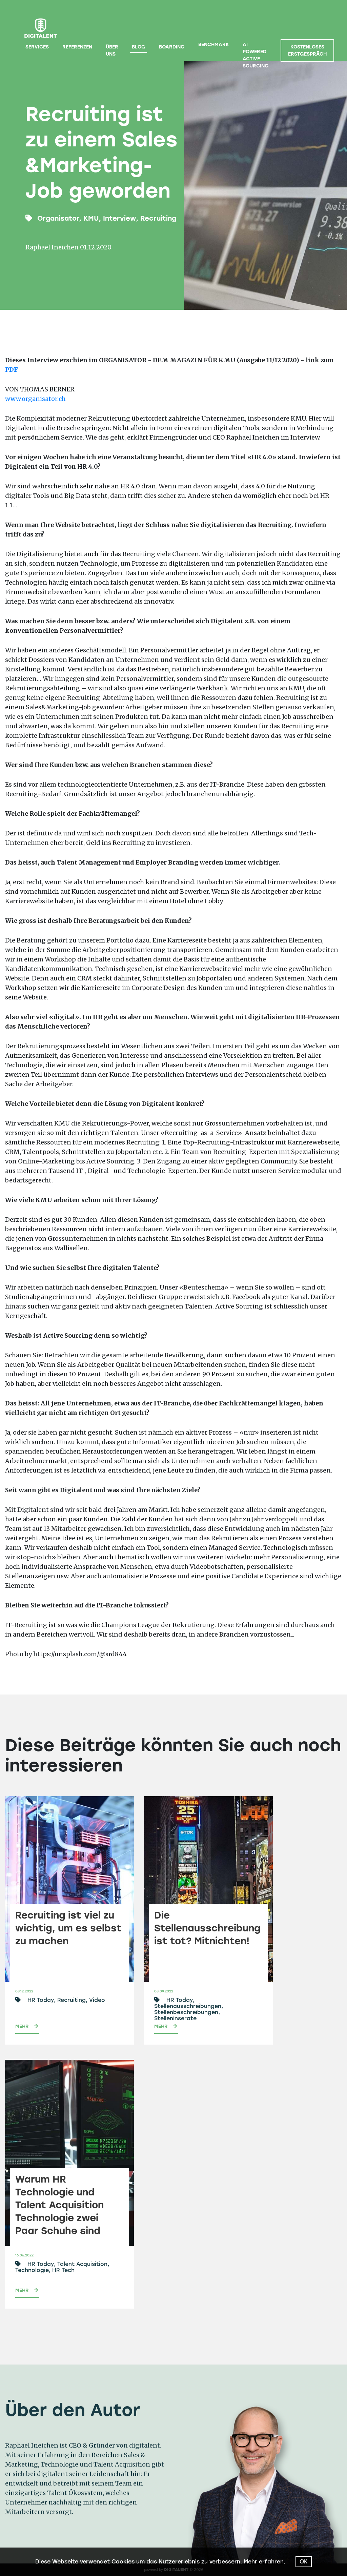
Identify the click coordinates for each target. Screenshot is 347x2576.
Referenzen (77, 47)
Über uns (112, 50)
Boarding (172, 47)
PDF (12, 370)
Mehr (22, 2026)
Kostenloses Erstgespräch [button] (307, 50)
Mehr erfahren (264, 2562)
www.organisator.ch (35, 399)
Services (37, 47)
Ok (304, 2562)
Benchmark (214, 45)
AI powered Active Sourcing (256, 55)
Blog (139, 47)
